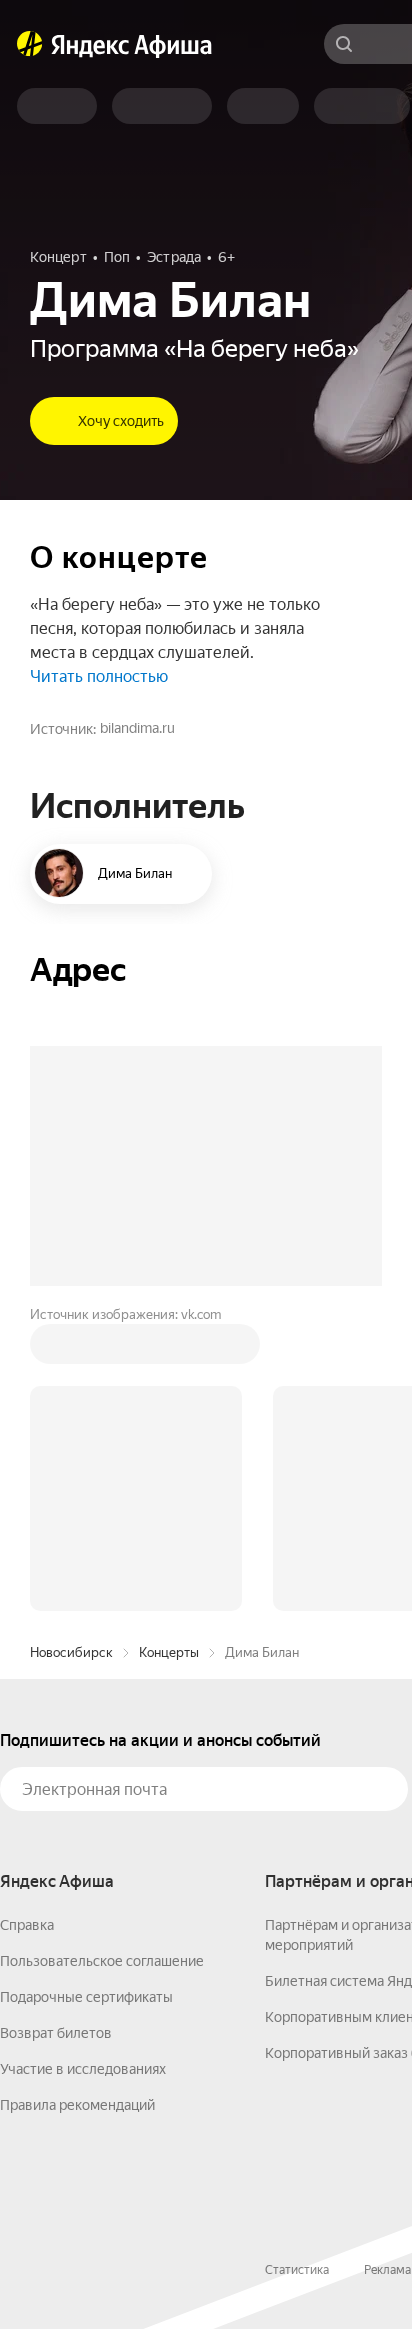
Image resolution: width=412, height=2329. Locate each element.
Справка (27, 1925)
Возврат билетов (56, 2033)
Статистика (297, 2270)
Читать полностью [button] (99, 676)
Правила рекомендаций (77, 2105)
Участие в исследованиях (83, 2069)
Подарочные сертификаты (86, 1997)
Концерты (169, 1652)
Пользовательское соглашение (102, 1961)
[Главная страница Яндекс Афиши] (30, 44)
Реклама (387, 2270)
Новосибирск (71, 1652)
